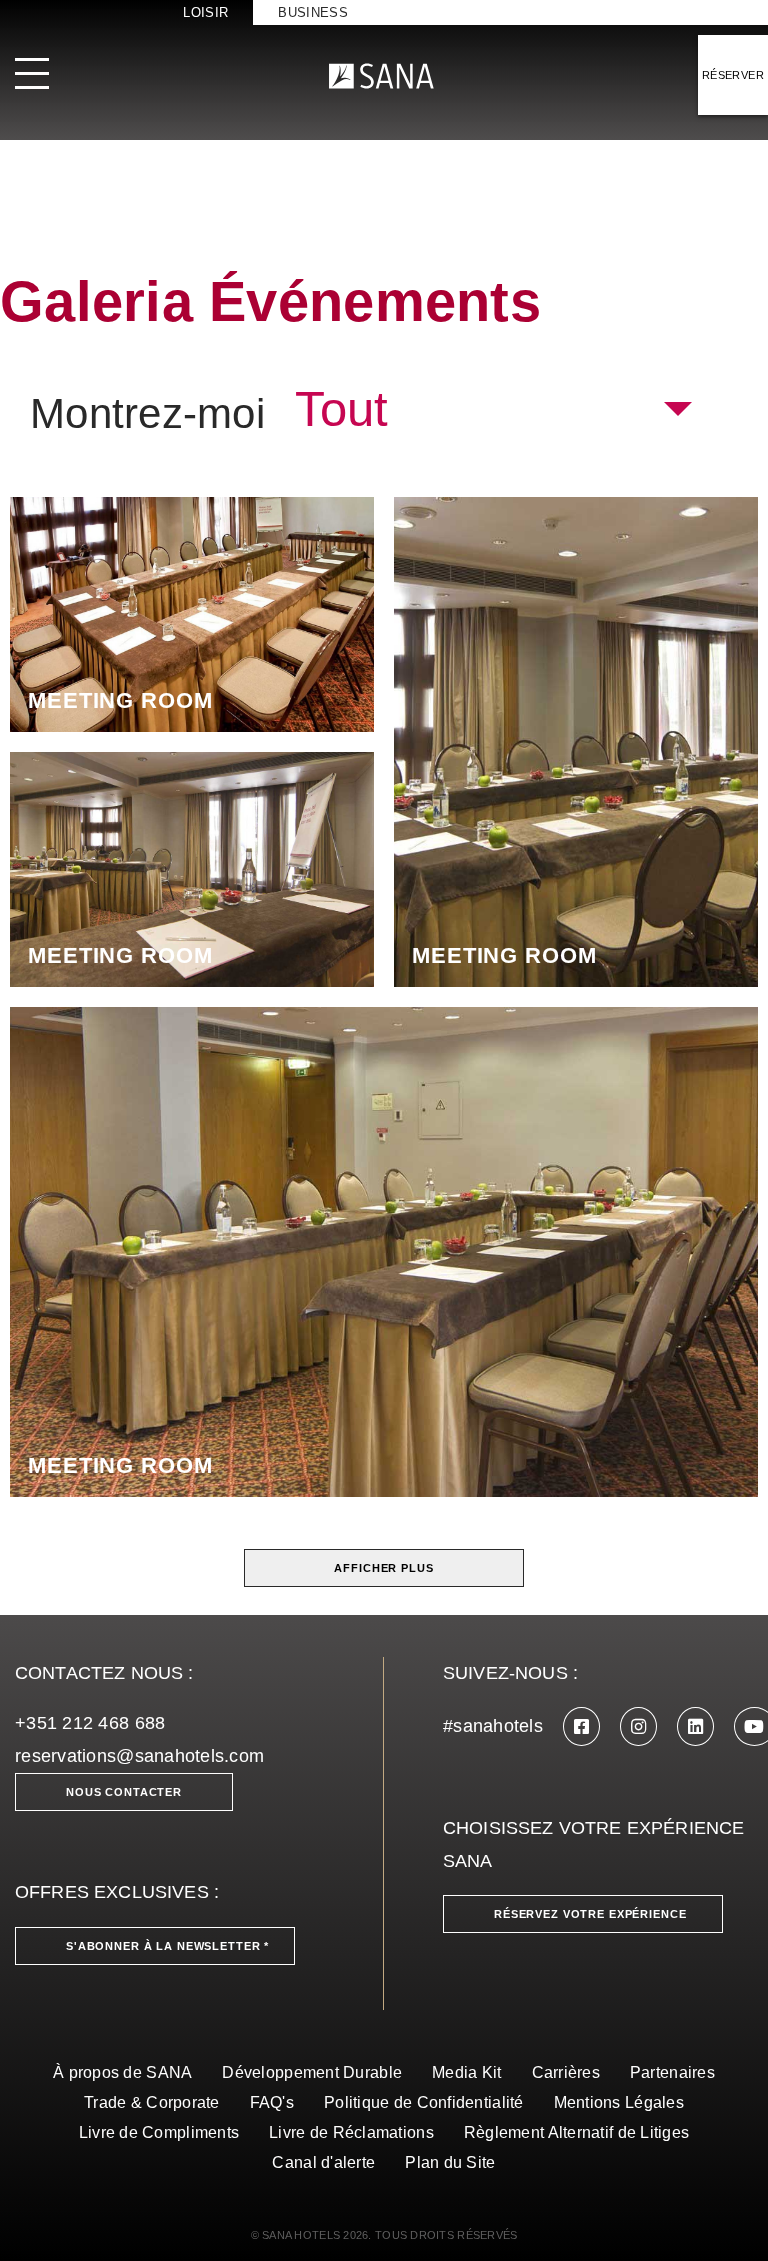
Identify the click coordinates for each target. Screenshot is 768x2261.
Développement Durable (312, 2072)
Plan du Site (450, 2162)
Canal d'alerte (323, 2162)
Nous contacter (124, 1792)
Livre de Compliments (159, 2132)
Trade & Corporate (152, 2102)
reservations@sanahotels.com (139, 1756)
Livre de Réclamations (351, 2132)
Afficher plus (383, 1568)
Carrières (566, 2072)
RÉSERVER (733, 75)
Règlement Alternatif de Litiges (576, 2132)
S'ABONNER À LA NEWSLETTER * (167, 1946)
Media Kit (466, 2072)
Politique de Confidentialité (424, 2102)
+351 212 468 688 (90, 1723)
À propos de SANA (122, 2072)
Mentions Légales (619, 2102)
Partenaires (672, 2072)
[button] (493, 410)
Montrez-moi (147, 414)
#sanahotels (493, 1726)
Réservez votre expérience (590, 1914)
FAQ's (272, 2102)
